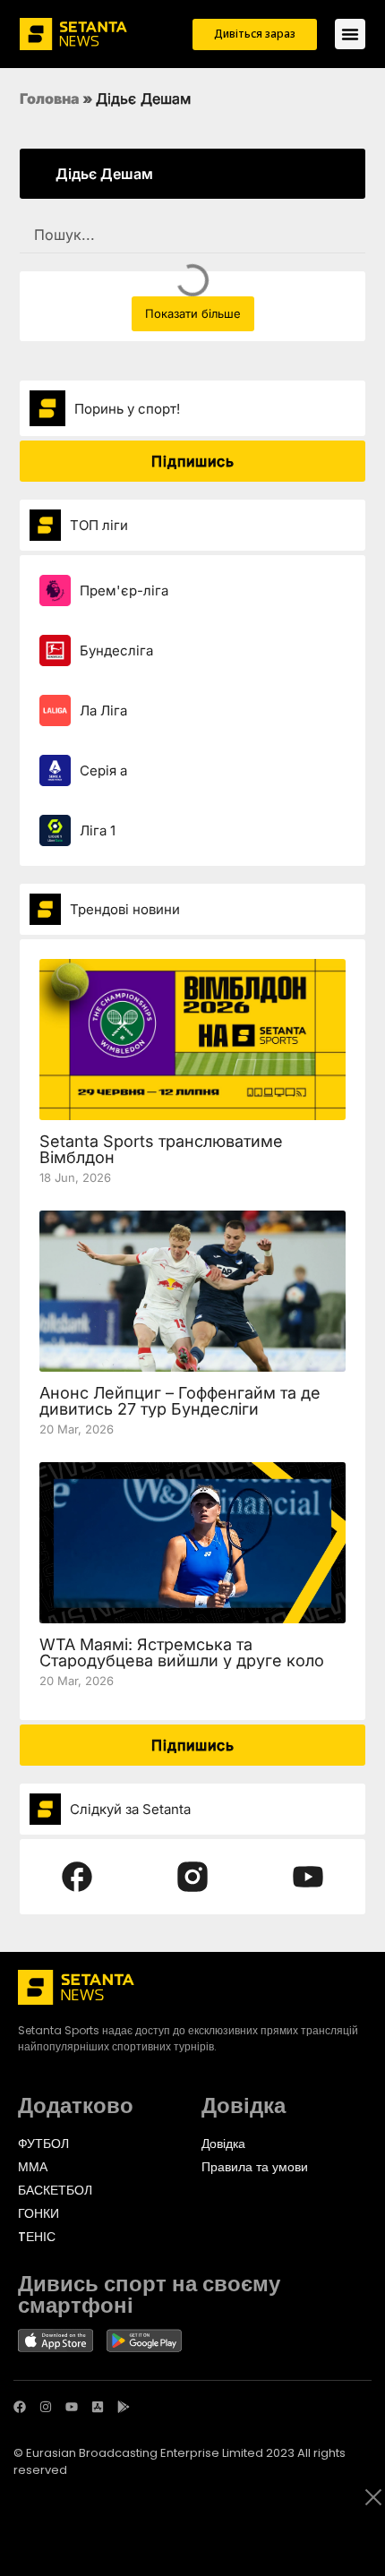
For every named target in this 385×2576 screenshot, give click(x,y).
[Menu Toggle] (350, 34)
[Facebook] (20, 2407)
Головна (50, 98)
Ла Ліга (103, 710)
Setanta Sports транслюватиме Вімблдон (161, 1149)
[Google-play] (124, 2407)
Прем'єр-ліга (124, 591)
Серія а (103, 770)
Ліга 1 (98, 830)
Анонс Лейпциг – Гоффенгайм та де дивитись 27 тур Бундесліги (180, 1401)
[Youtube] (72, 2407)
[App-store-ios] (98, 2407)
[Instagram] (46, 2407)
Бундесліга (116, 650)
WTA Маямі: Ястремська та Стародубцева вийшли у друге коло (182, 1652)
